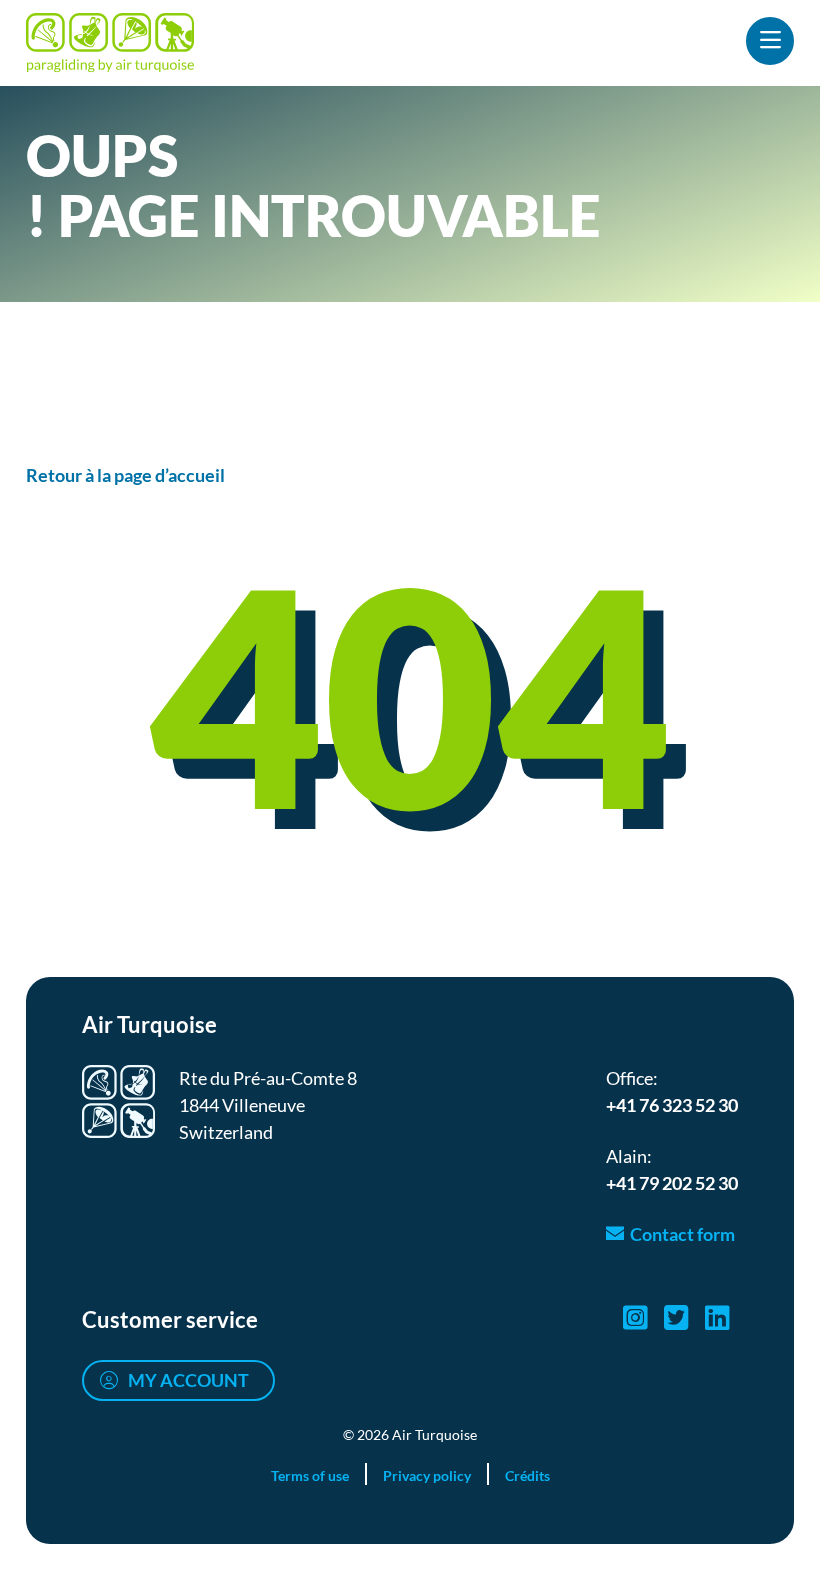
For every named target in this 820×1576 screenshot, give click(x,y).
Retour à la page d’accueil (125, 475)
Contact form (682, 1234)
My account (188, 1380)
